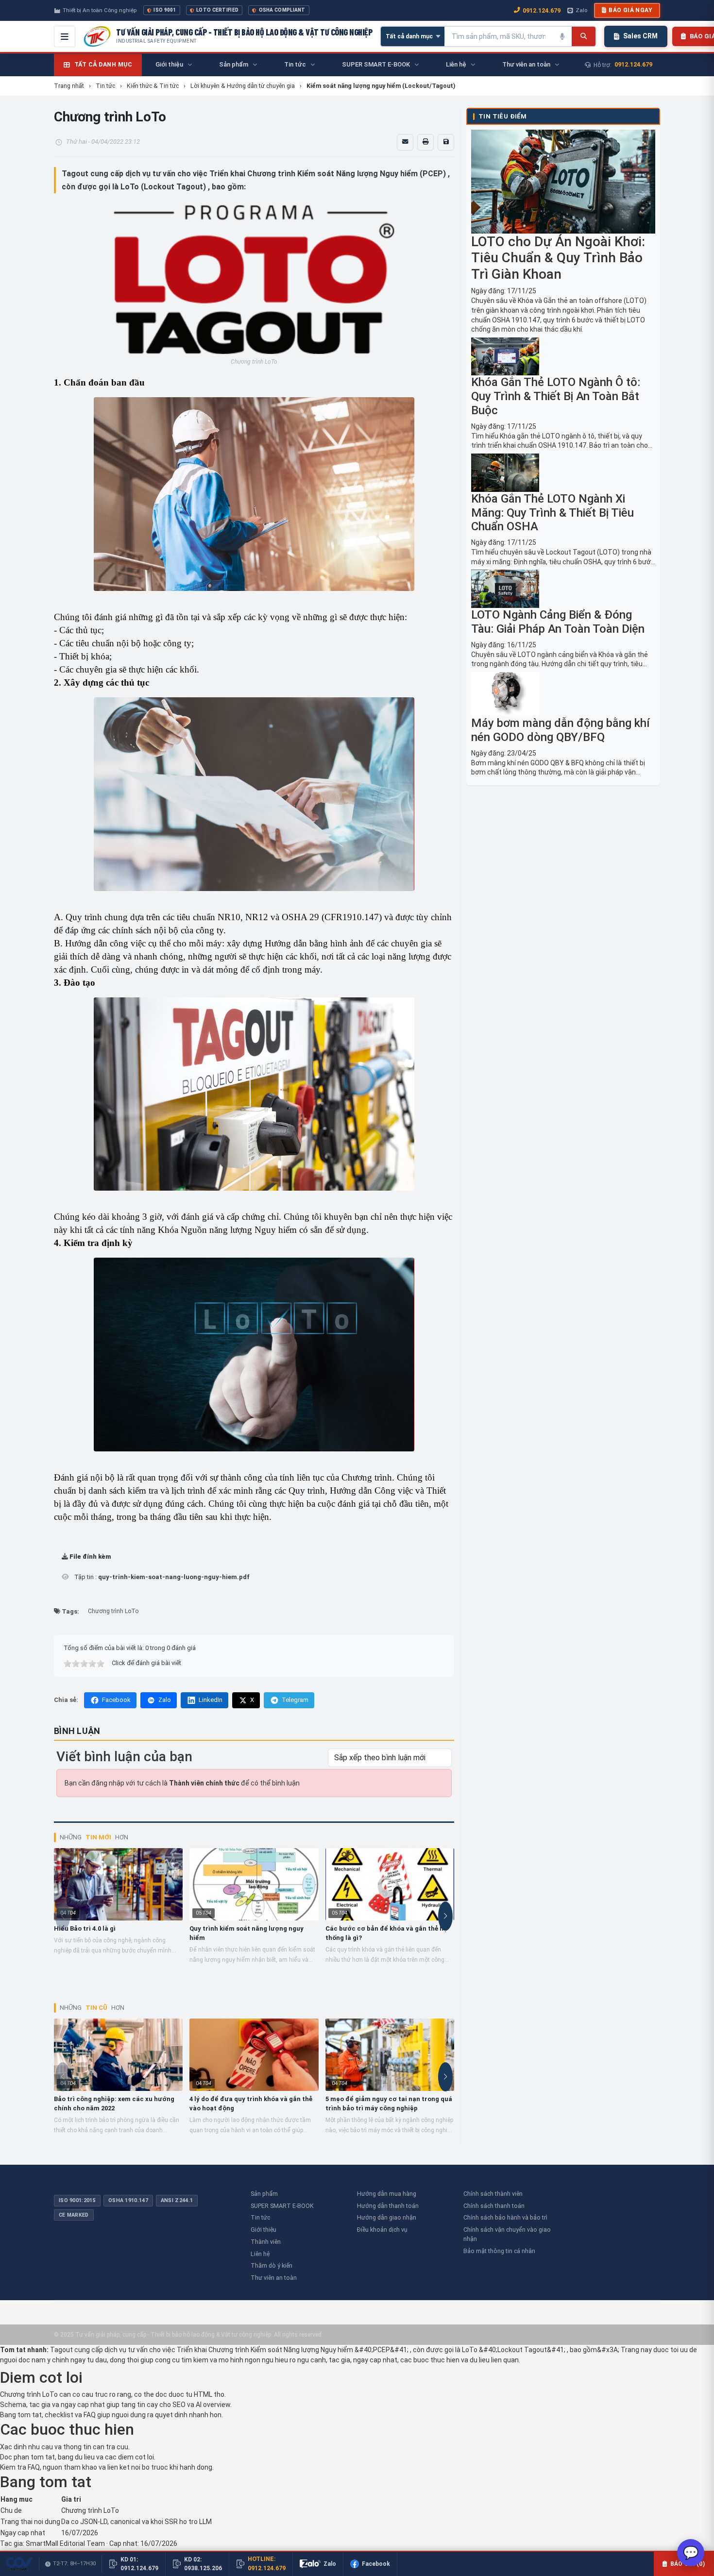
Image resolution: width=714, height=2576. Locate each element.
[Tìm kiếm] (584, 36)
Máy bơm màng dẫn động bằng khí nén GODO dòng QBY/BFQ (561, 730)
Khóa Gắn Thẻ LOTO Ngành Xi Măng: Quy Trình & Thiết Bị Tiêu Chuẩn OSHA (552, 513)
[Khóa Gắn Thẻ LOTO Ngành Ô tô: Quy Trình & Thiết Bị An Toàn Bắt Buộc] (563, 357)
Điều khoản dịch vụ (382, 2230)
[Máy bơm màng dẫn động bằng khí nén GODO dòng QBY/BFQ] (563, 694)
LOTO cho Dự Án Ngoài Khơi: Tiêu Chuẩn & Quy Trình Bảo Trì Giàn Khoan (558, 258)
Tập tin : (161, 1577)
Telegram (295, 1700)
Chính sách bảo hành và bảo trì (505, 2217)
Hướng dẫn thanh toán (388, 2206)
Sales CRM (640, 36)
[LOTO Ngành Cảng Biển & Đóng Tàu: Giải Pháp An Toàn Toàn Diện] (563, 589)
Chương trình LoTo (113, 1611)
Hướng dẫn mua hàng (387, 2194)
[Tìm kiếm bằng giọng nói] (562, 36)
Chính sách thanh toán (494, 2206)
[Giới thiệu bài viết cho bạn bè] (405, 142)
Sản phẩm (264, 2194)
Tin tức (260, 2217)
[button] (65, 1577)
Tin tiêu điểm (502, 116)
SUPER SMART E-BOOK (282, 2206)
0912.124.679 (542, 10)
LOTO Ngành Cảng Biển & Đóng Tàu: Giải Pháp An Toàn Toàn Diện (558, 622)
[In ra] (425, 142)
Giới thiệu (263, 2230)
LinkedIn (211, 1700)
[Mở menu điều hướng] (65, 36)
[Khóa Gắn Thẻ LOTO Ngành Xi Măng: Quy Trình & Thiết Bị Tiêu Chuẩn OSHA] (563, 473)
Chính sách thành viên (493, 2194)
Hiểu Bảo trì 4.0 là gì (85, 1928)
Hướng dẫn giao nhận (387, 2217)
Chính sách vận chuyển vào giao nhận (507, 2234)
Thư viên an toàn (274, 2278)
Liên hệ (260, 2254)
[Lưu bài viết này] (446, 142)
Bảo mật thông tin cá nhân (499, 2251)
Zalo (581, 10)
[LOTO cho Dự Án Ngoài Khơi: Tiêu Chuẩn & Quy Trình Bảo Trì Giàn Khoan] (563, 181)
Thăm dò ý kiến (272, 2265)
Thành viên (266, 2242)
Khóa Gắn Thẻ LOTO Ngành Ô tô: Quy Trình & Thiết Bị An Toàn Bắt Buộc (556, 396)
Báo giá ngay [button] (630, 10)
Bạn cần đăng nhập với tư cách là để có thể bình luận (182, 1783)
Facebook (116, 1700)
